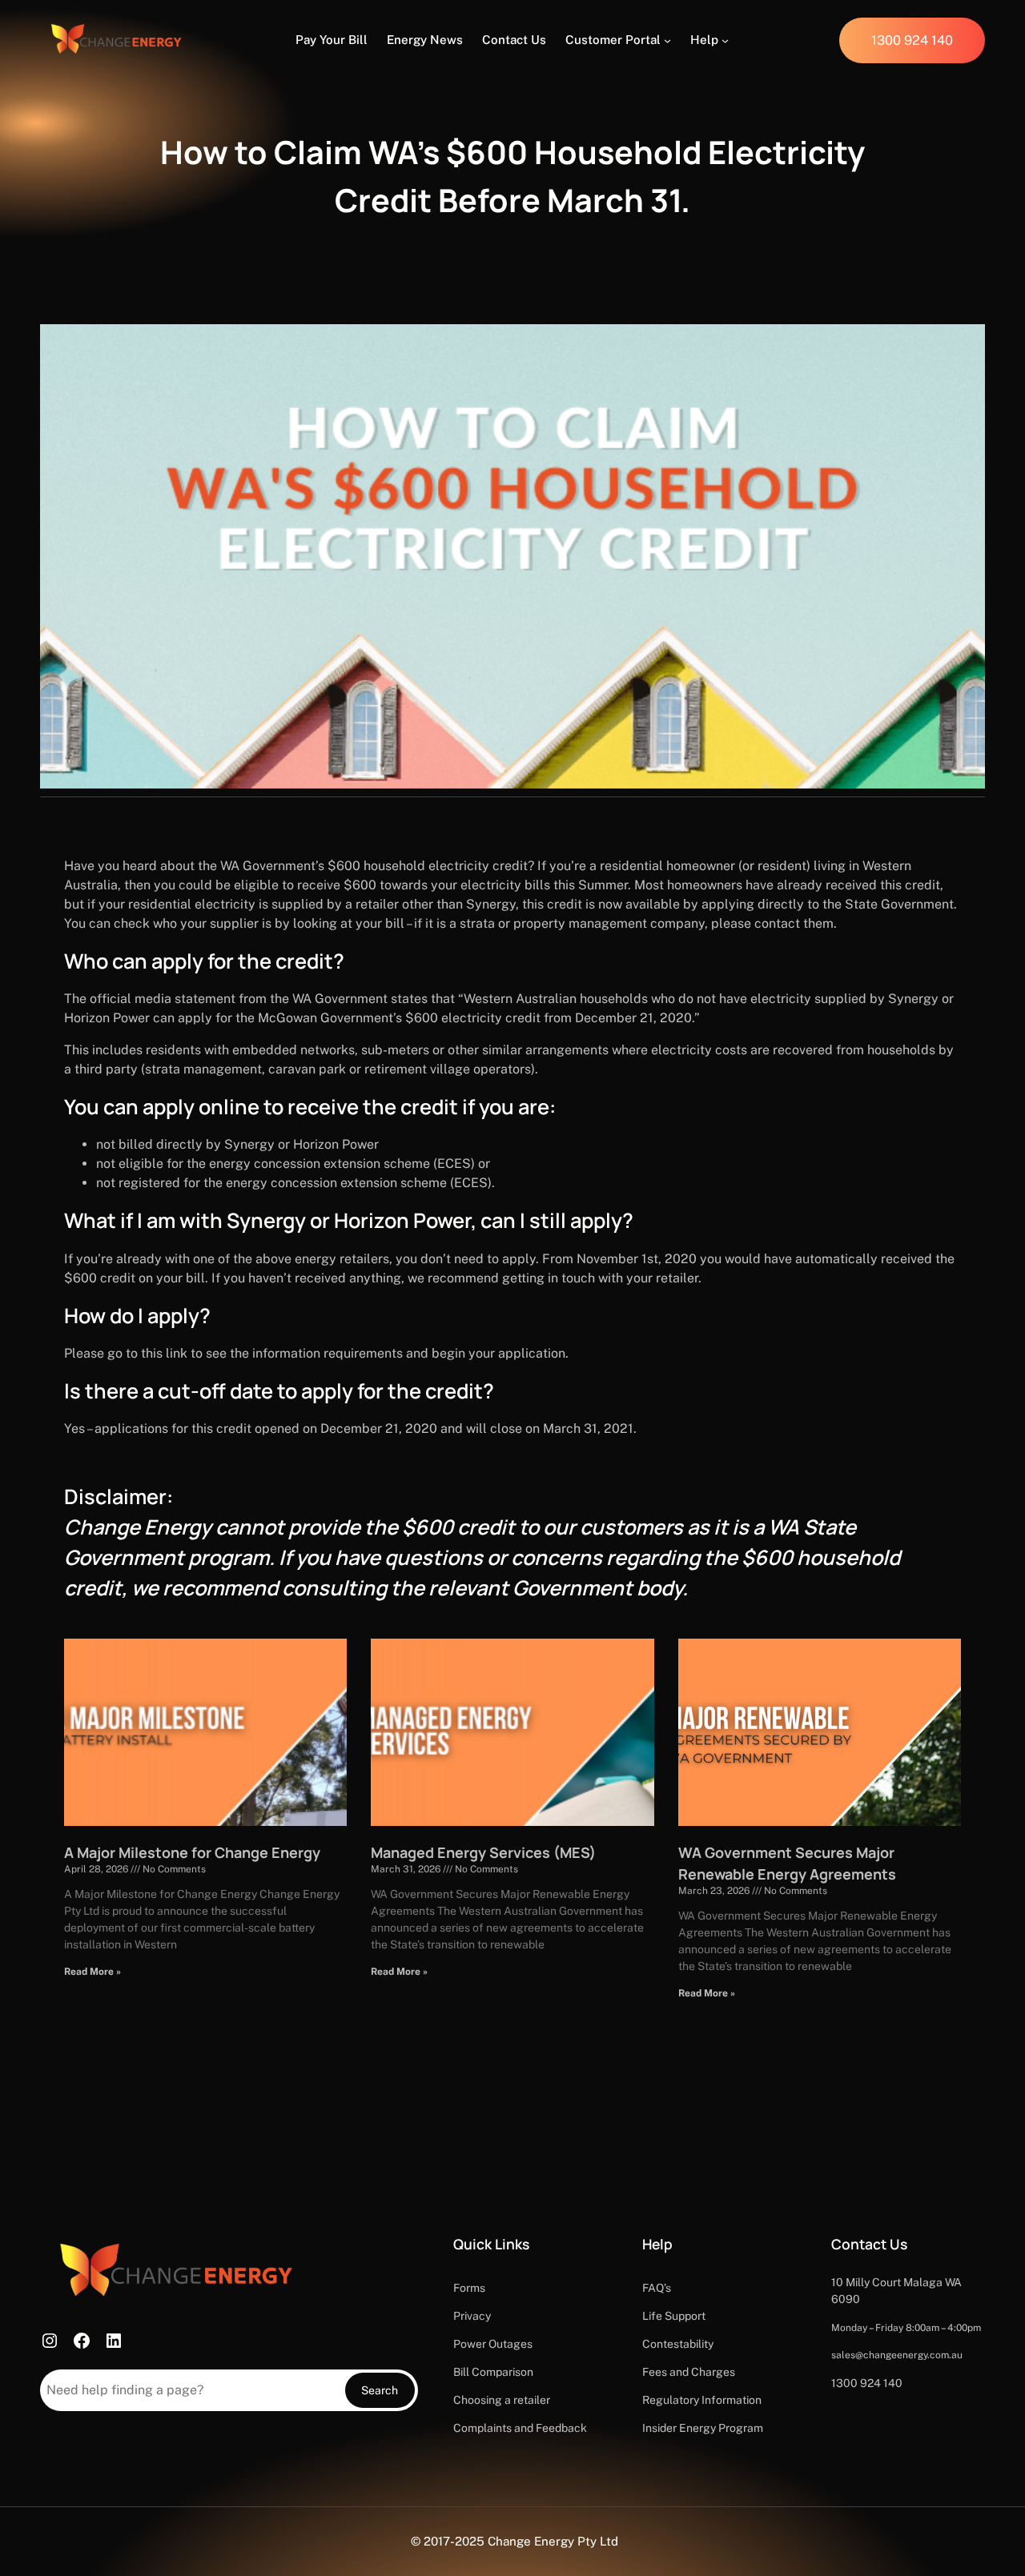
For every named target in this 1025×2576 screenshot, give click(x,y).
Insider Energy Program (703, 2428)
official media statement (163, 999)
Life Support (674, 2316)
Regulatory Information (702, 2400)
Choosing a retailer (502, 2400)
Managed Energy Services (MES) (483, 1852)
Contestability (678, 2344)
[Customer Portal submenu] (667, 40)
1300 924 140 (867, 2383)
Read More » (92, 1972)
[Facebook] (82, 2341)
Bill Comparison (493, 2372)
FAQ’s (657, 2288)
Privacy (472, 2316)
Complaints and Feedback (520, 2428)
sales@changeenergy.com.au (897, 2355)
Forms (469, 2288)
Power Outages (493, 2344)
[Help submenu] (725, 40)
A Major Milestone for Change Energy (192, 1852)
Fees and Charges (689, 2372)
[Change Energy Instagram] (50, 2341)
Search (380, 2390)
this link (164, 1353)
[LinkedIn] (114, 2341)
